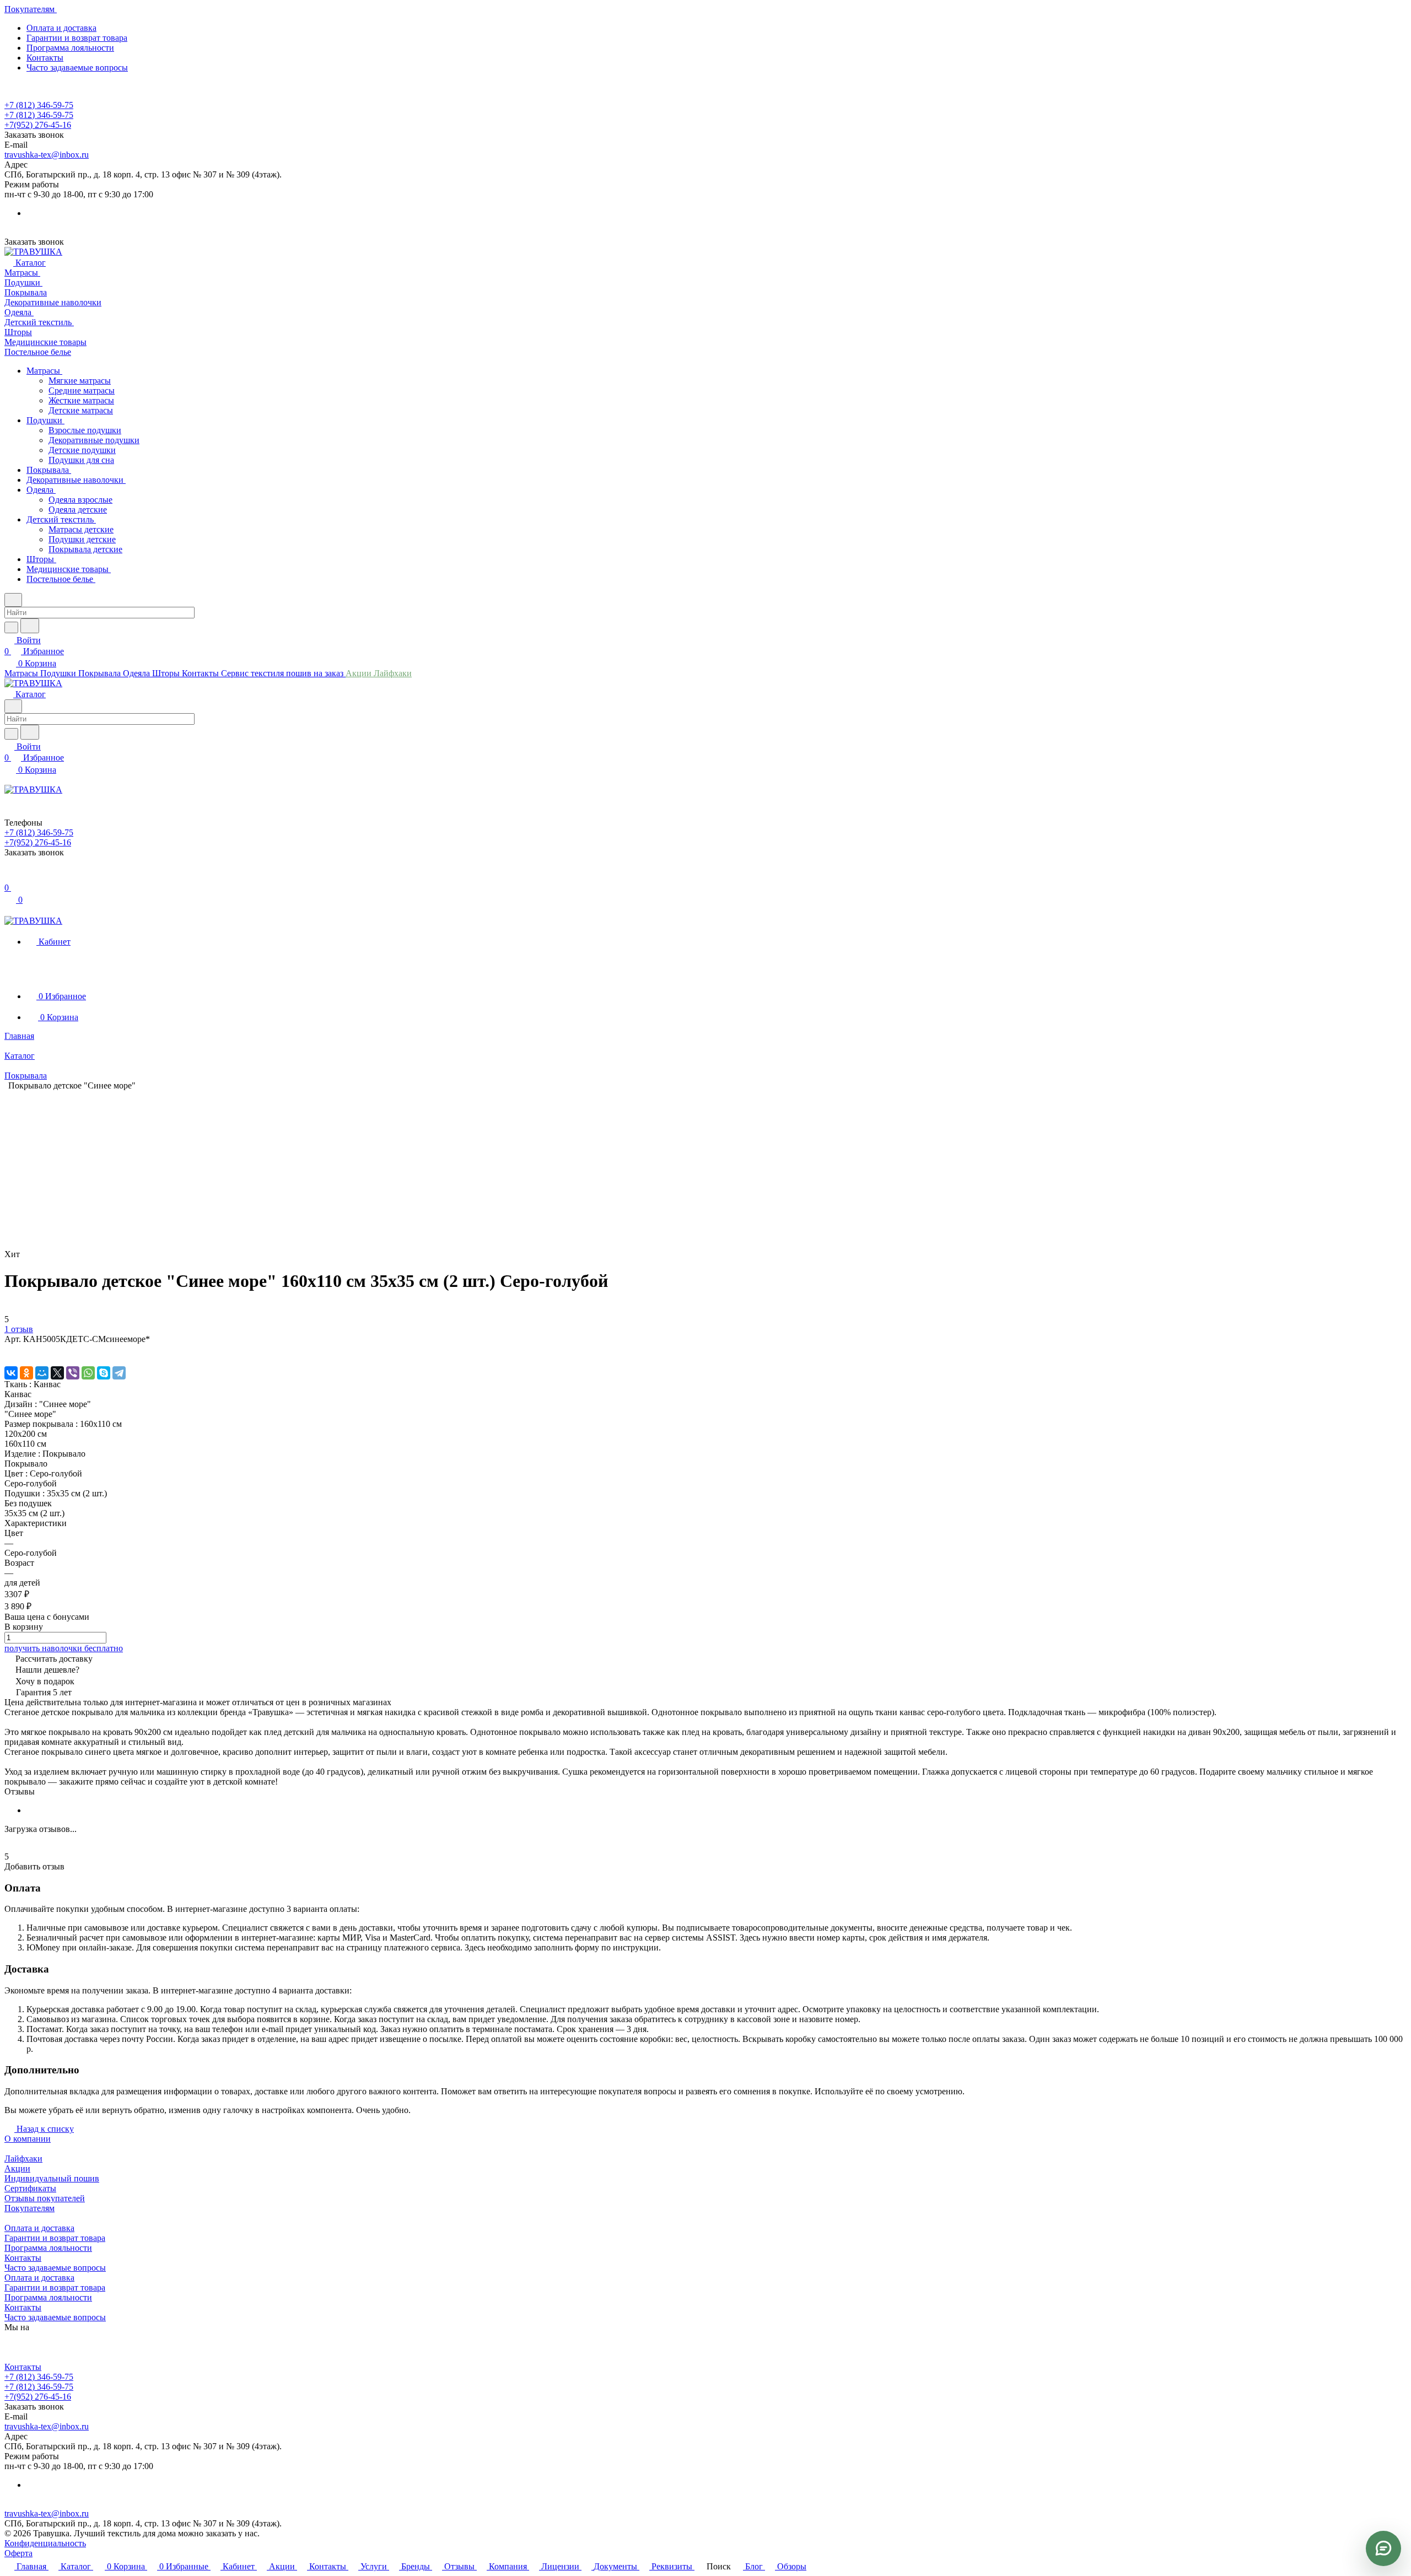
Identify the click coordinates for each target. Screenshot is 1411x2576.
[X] (57, 1373)
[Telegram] (119, 1373)
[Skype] (104, 1373)
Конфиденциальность (45, 2543)
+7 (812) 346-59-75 (39, 105)
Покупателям (29, 2208)
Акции (17, 2168)
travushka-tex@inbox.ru (47, 155)
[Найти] (30, 626)
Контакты (45, 58)
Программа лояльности (70, 48)
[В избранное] (9, 1350)
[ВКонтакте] (11, 1373)
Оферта (18, 2553)
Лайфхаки (23, 2159)
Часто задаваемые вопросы (77, 68)
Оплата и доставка (61, 28)
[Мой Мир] (42, 1373)
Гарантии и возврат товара (77, 38)
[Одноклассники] (26, 1373)
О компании (28, 2139)
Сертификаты (30, 2188)
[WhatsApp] (88, 1373)
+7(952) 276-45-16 (38, 125)
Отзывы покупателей (45, 2198)
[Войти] (9, 877)
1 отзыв (19, 1329)
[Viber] (73, 1373)
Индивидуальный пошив (52, 2178)
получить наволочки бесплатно (64, 1648)
